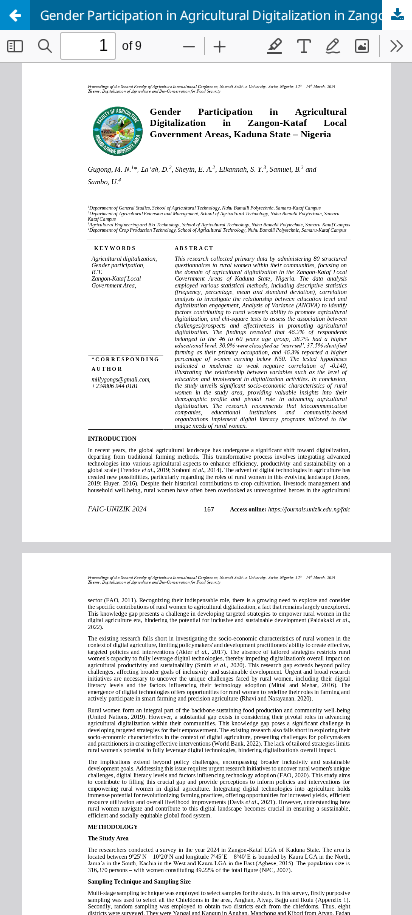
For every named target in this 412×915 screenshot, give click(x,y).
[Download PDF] (397, 15)
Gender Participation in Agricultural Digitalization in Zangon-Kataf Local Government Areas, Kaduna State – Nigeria (226, 15)
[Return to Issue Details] (15, 15)
